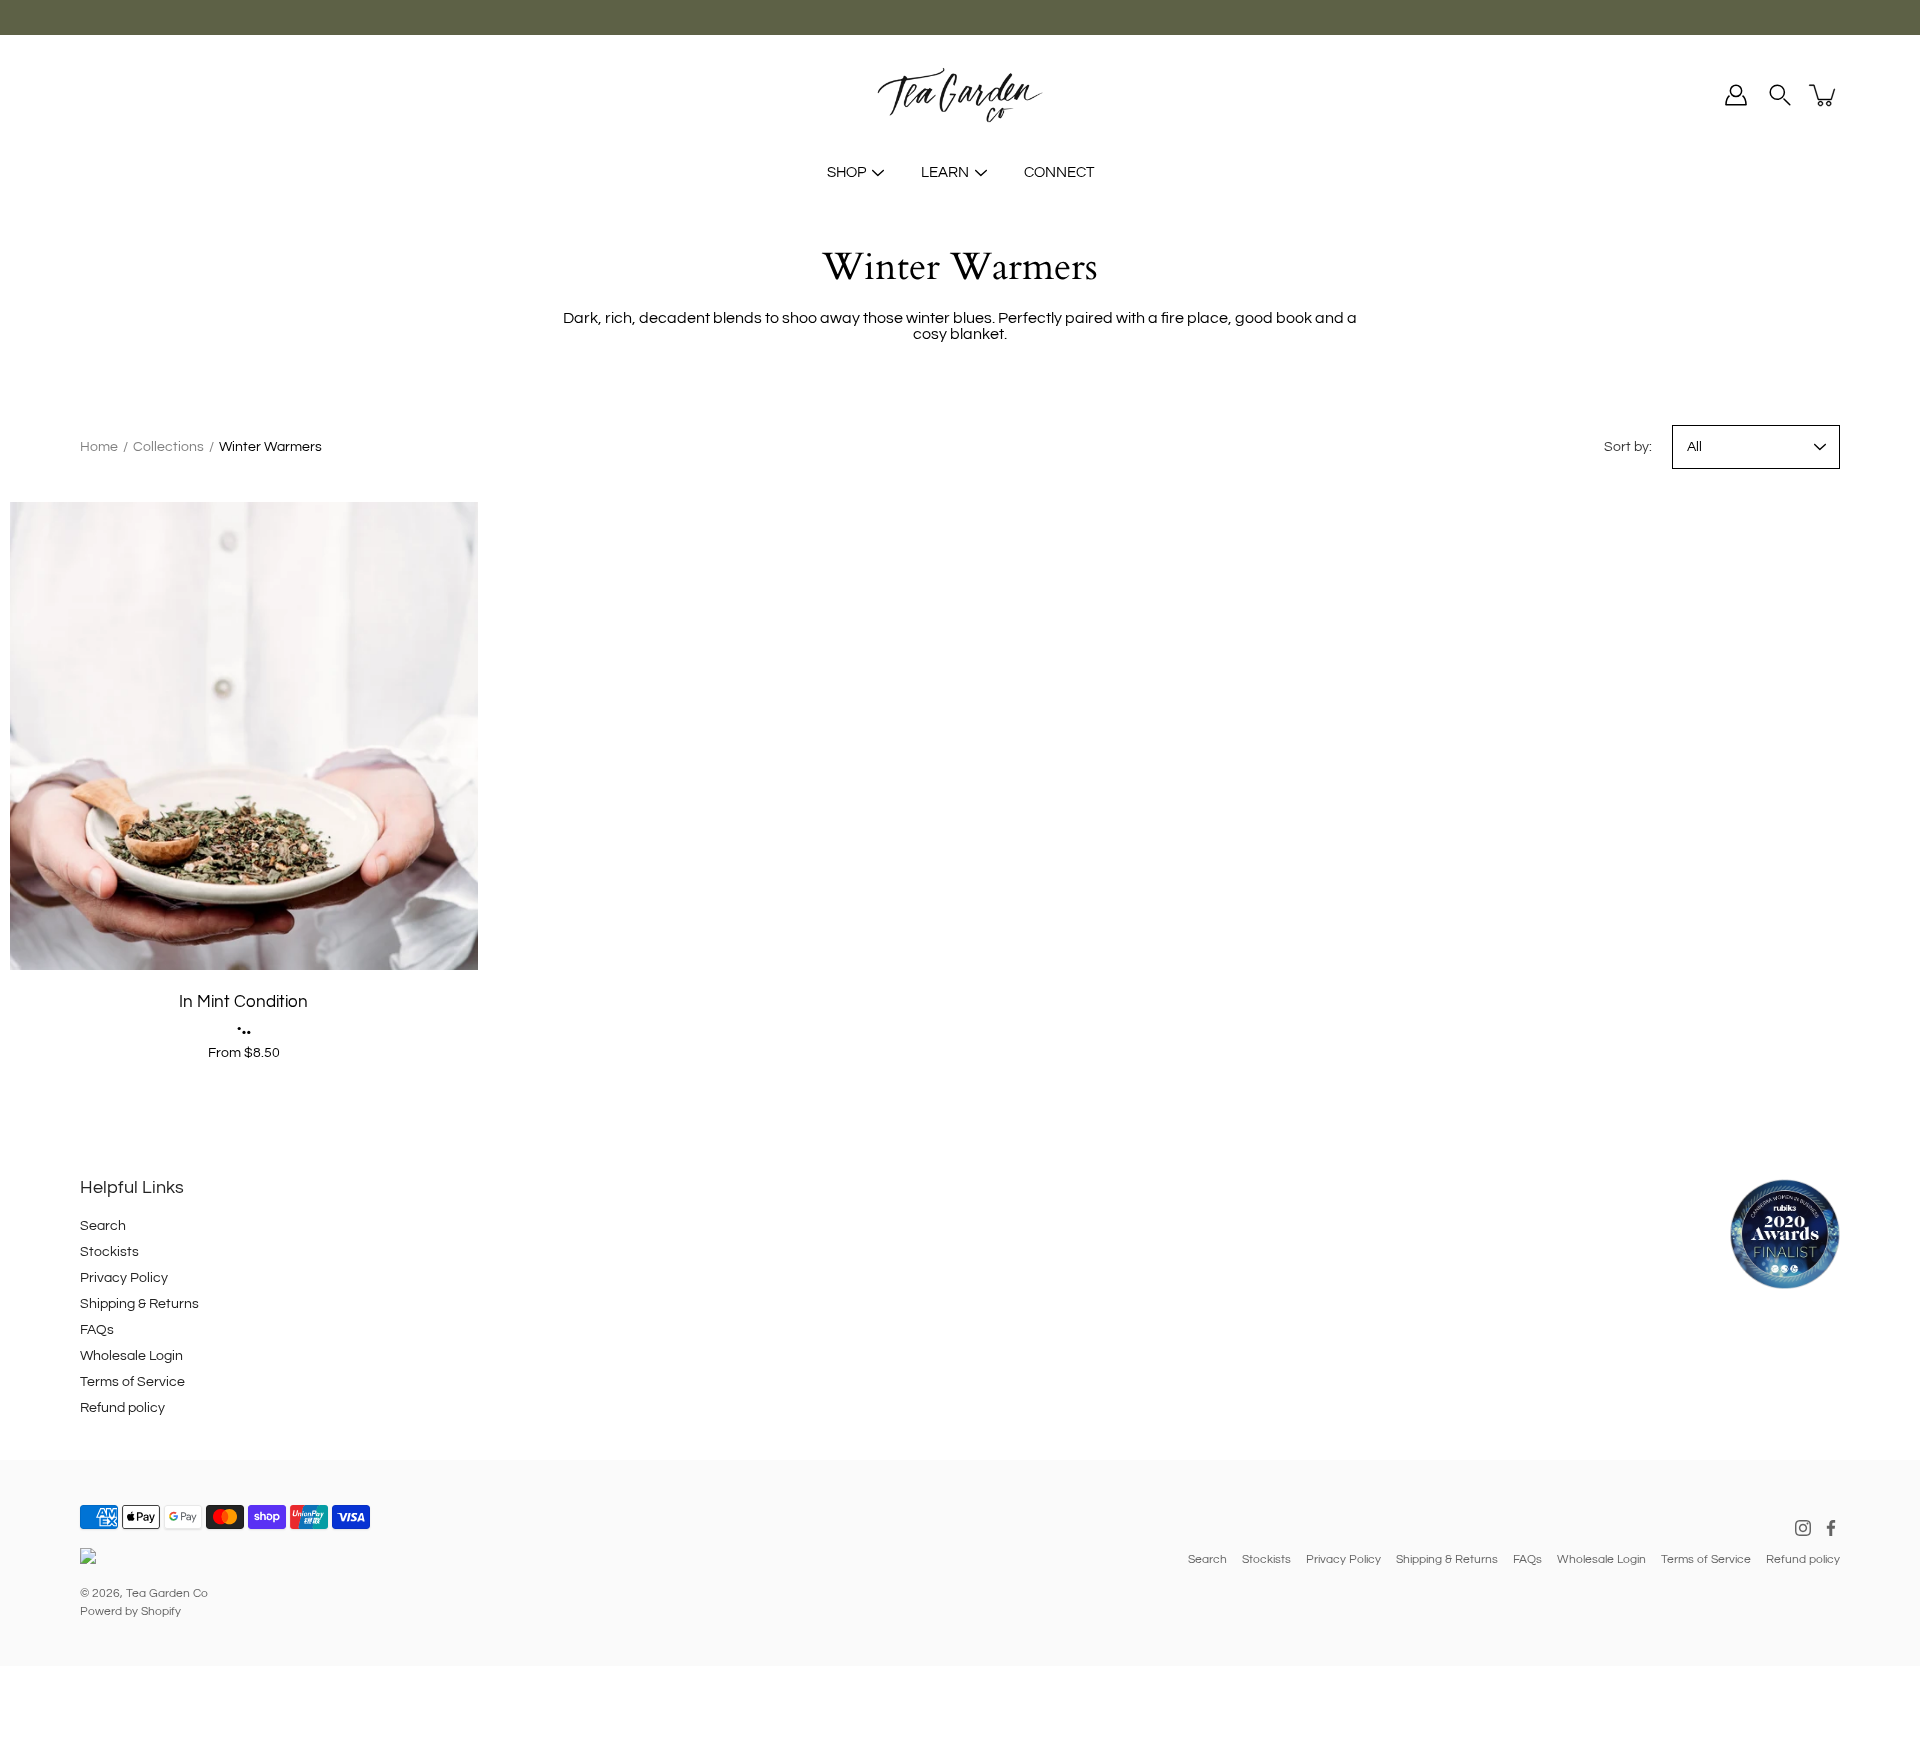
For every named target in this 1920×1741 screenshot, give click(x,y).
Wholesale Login (131, 1356)
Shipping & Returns (139, 1304)
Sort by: (1628, 447)
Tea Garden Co (167, 1593)
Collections (168, 447)
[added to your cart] (1824, 95)
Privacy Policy (124, 1278)
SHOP (846, 172)
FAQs (97, 1330)
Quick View (243, 735)
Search (103, 1226)
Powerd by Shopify (130, 1611)
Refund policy (122, 1408)
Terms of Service (132, 1382)
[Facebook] (1831, 1528)
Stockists (109, 1252)
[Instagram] (1803, 1528)
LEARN (945, 172)
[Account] (1736, 95)
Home (99, 447)
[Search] (1780, 95)
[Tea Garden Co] (960, 95)
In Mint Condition (243, 1002)
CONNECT (1059, 172)
